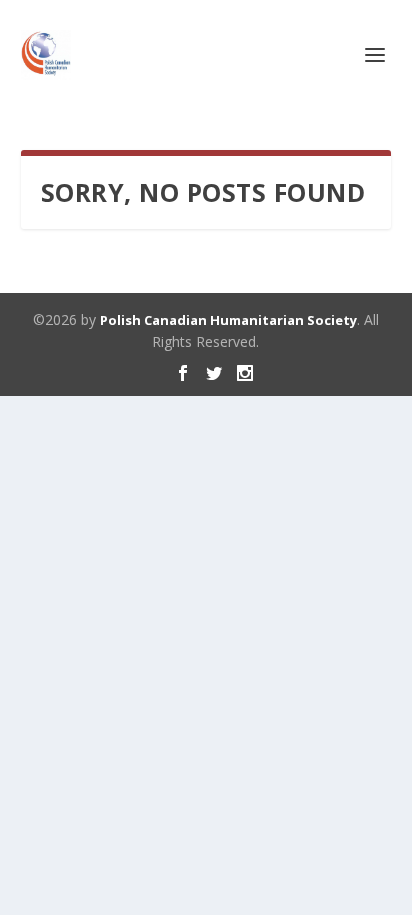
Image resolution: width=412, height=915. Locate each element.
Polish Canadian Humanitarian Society (228, 320)
